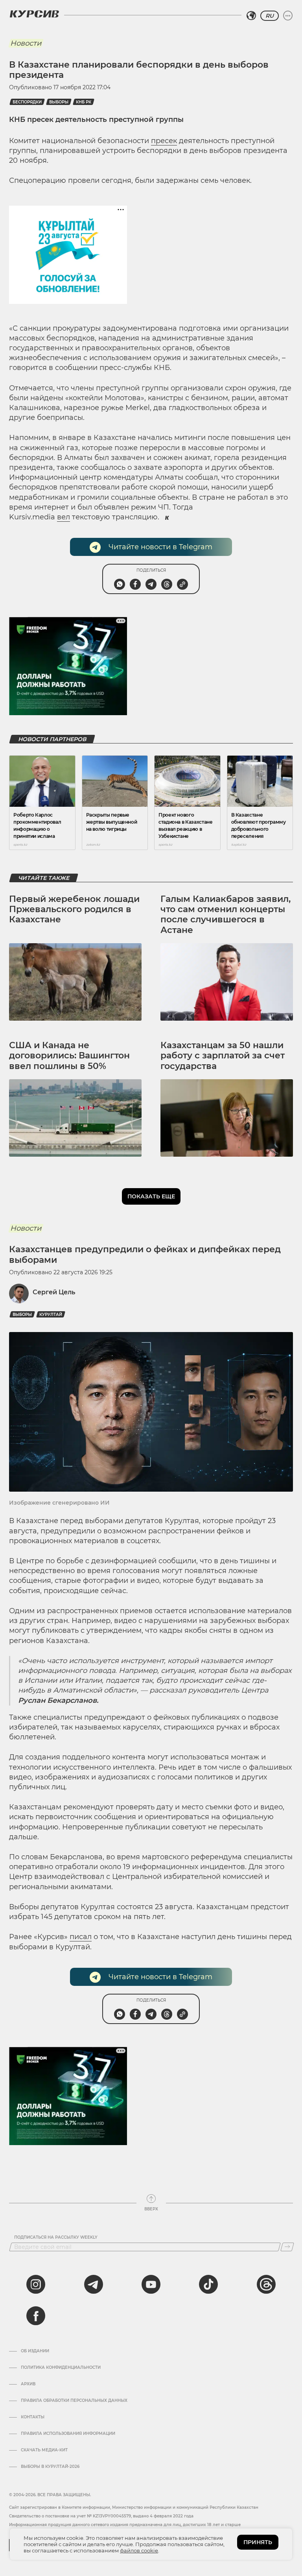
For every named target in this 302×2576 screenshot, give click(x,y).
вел (64, 517)
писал (81, 1937)
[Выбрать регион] (251, 16)
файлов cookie (139, 2550)
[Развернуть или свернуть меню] (288, 16)
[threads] (266, 2284)
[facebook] (36, 2316)
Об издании (35, 2351)
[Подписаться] (287, 2247)
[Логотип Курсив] (34, 14)
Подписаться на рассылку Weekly (56, 2237)
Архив (28, 2384)
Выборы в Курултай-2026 (50, 2467)
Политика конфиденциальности (61, 2368)
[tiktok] (208, 2284)
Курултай (51, 1315)
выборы (59, 102)
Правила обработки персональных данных (74, 2401)
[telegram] (94, 2284)
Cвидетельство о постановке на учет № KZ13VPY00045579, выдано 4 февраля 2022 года (101, 2516)
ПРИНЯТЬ (258, 2542)
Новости (26, 43)
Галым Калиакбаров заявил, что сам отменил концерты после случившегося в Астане (226, 914)
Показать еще (151, 1196)
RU (270, 16)
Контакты (33, 2417)
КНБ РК (84, 102)
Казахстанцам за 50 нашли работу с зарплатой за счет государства (223, 1056)
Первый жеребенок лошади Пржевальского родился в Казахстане (74, 909)
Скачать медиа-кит (44, 2450)
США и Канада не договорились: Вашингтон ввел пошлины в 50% (69, 1056)
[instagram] (36, 2284)
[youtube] (151, 2284)
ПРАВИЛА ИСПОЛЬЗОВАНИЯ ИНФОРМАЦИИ (68, 2434)
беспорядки (27, 102)
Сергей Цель (54, 1292)
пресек (164, 141)
